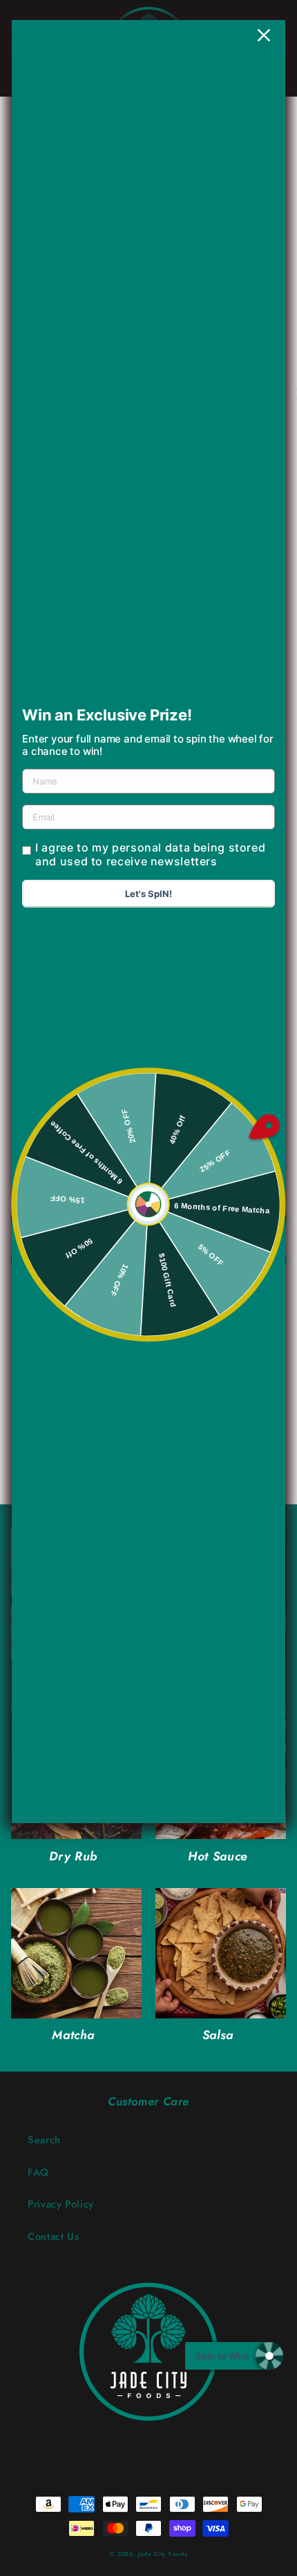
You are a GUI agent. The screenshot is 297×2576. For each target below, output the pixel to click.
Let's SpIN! (148, 894)
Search (44, 2140)
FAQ (38, 2172)
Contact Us (53, 2236)
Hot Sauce (218, 1857)
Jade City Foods (163, 2554)
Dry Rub (73, 1857)
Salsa (218, 2035)
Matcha (73, 2035)
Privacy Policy (61, 2204)
